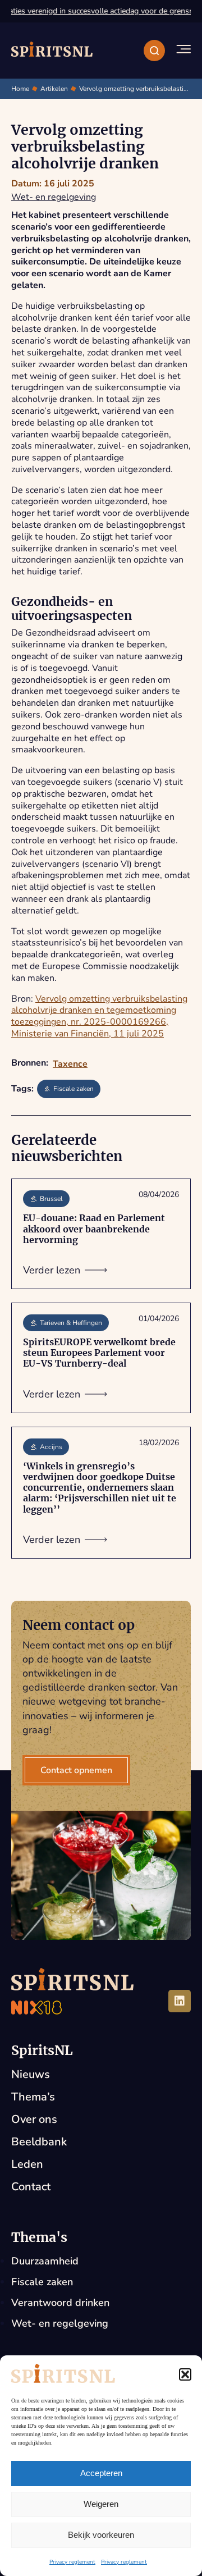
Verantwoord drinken (60, 2303)
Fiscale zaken (42, 2282)
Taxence (70, 1064)
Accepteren (101, 2473)
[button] (185, 2374)
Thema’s (33, 2097)
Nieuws (31, 2074)
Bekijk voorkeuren (101, 2535)
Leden (27, 2164)
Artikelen (54, 89)
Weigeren (101, 2504)
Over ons (34, 2119)
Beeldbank (39, 2142)
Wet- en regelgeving (54, 197)
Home (20, 89)
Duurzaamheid (45, 2261)
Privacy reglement (72, 2562)
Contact (31, 2187)
